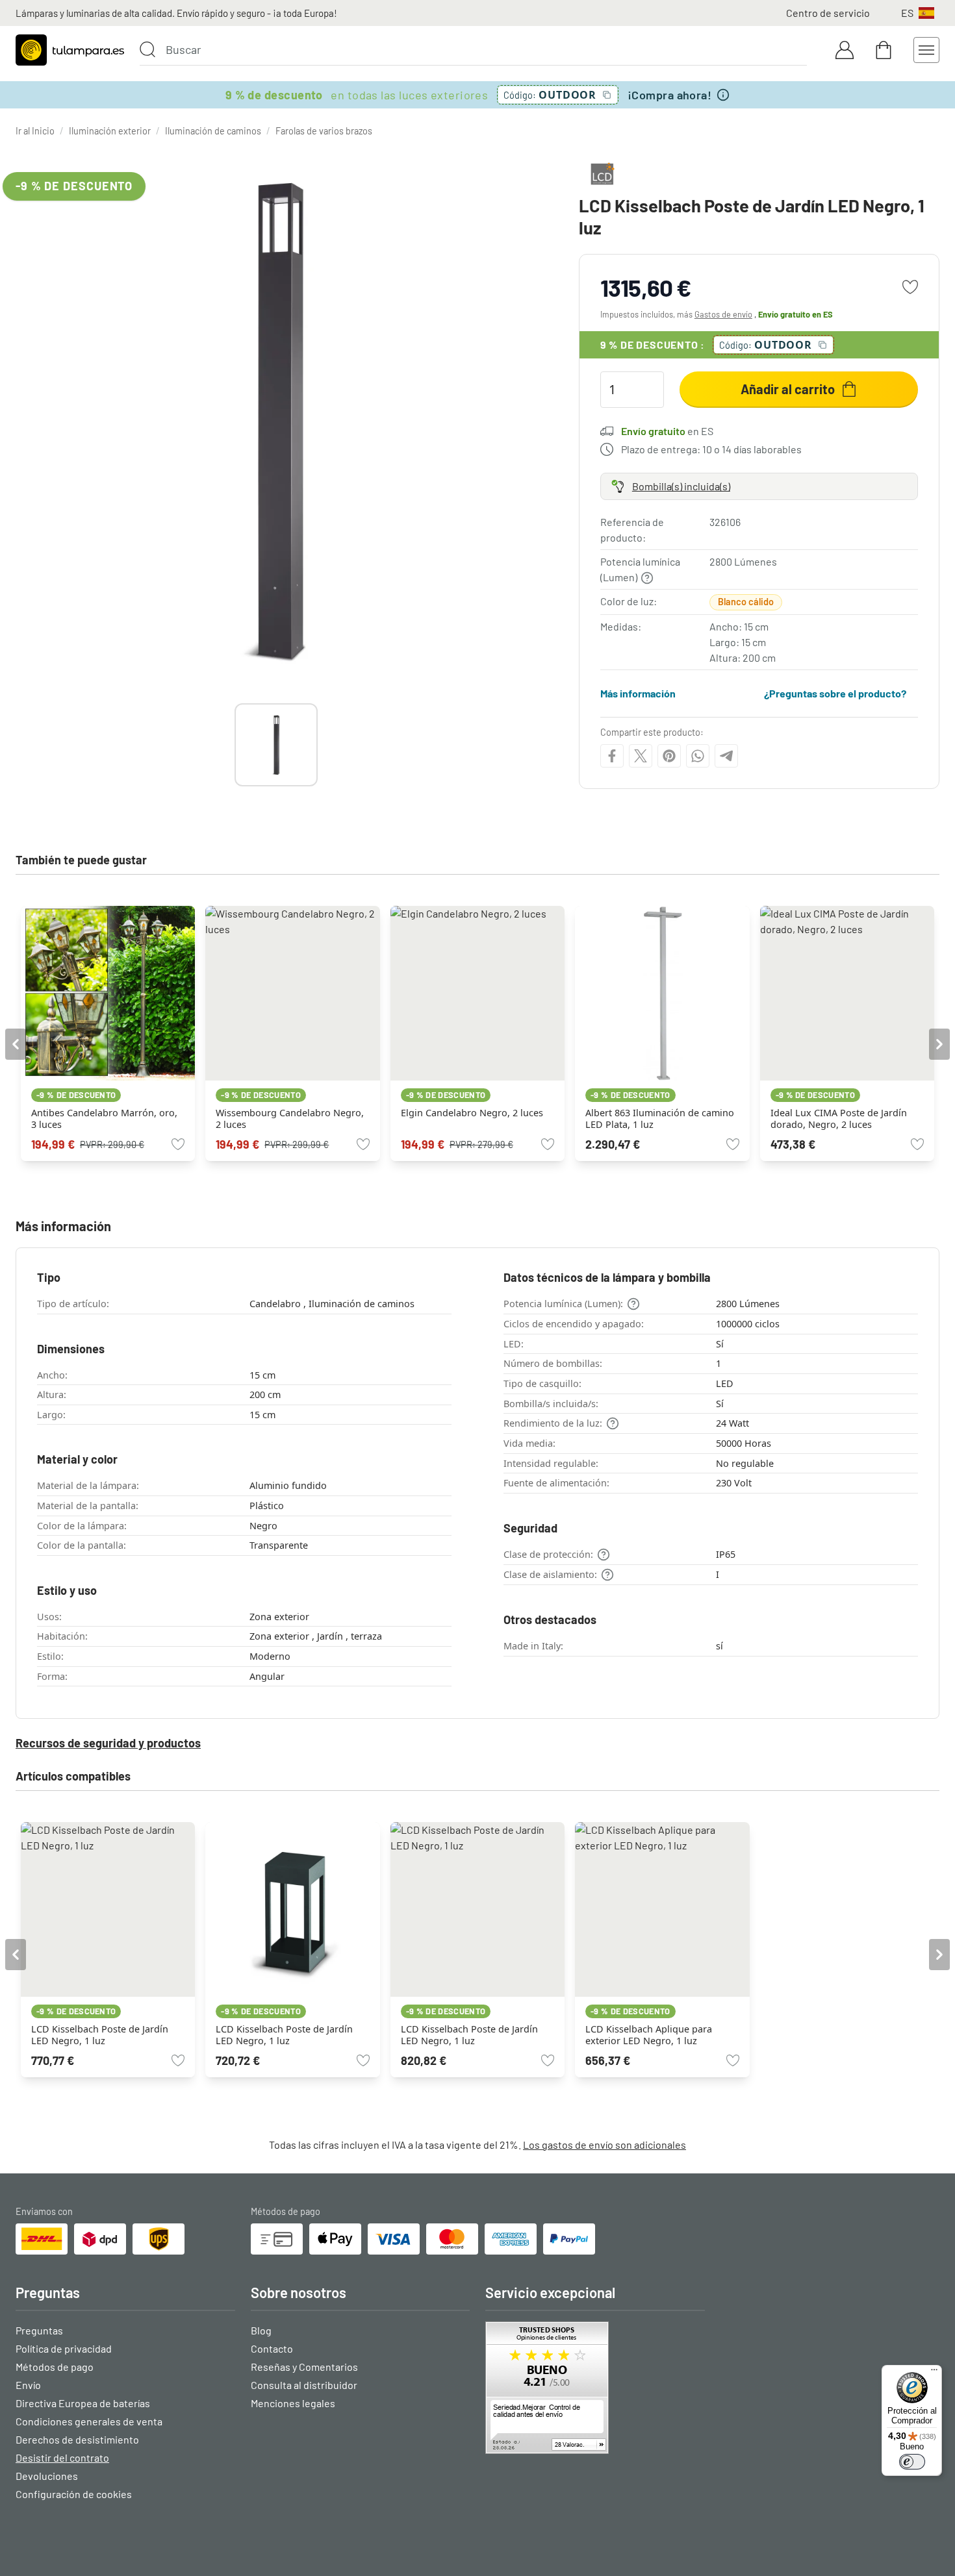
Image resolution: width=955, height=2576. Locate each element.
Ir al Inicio (35, 131)
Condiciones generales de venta (89, 2421)
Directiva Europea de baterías (83, 2403)
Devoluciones (47, 2476)
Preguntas (39, 2330)
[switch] (912, 2462)
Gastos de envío (723, 314)
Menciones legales (293, 2403)
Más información (638, 693)
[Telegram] (726, 756)
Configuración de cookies (74, 2494)
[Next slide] (318, 745)
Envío (28, 2385)
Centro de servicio (828, 13)
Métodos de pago (55, 2367)
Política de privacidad (64, 2348)
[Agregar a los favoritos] (910, 287)
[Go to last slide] (16, 1044)
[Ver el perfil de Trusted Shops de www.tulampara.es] (595, 2388)
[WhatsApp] (698, 756)
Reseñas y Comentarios (304, 2367)
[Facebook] (612, 756)
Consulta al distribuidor (304, 2385)
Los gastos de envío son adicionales (605, 2145)
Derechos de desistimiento (77, 2439)
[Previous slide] (235, 745)
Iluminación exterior (110, 131)
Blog (261, 2330)
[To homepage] (70, 50)
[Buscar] (147, 49)
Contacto (272, 2348)
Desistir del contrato (62, 2457)
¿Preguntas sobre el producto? (835, 693)
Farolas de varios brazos (324, 131)
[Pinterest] (669, 756)
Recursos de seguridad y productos (108, 1743)
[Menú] (934, 2373)
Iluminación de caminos (213, 131)
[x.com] (641, 756)
